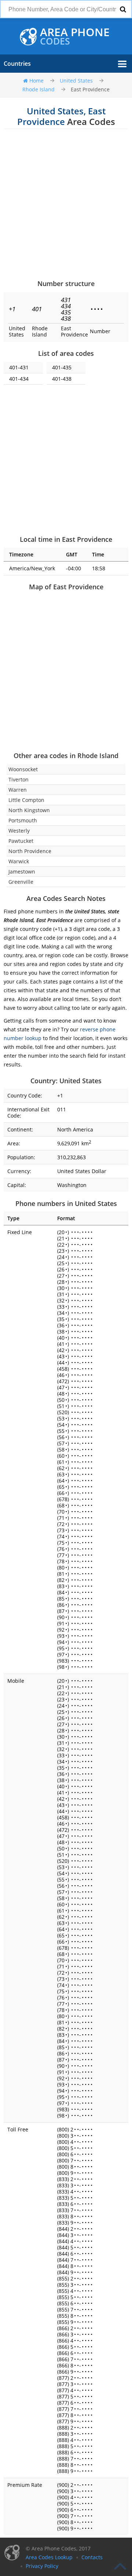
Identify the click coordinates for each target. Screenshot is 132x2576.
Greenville (21, 882)
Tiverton (19, 779)
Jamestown (22, 872)
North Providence (30, 851)
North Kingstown (29, 810)
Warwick (19, 861)
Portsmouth (23, 820)
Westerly (19, 831)
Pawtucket (21, 841)
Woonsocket (23, 769)
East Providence (90, 89)
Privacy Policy (42, 2566)
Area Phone (75, 37)
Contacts (92, 2557)
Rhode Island (38, 89)
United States (76, 81)
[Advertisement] (66, 204)
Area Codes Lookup (49, 2557)
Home (36, 81)
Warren (18, 790)
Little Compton (26, 800)
